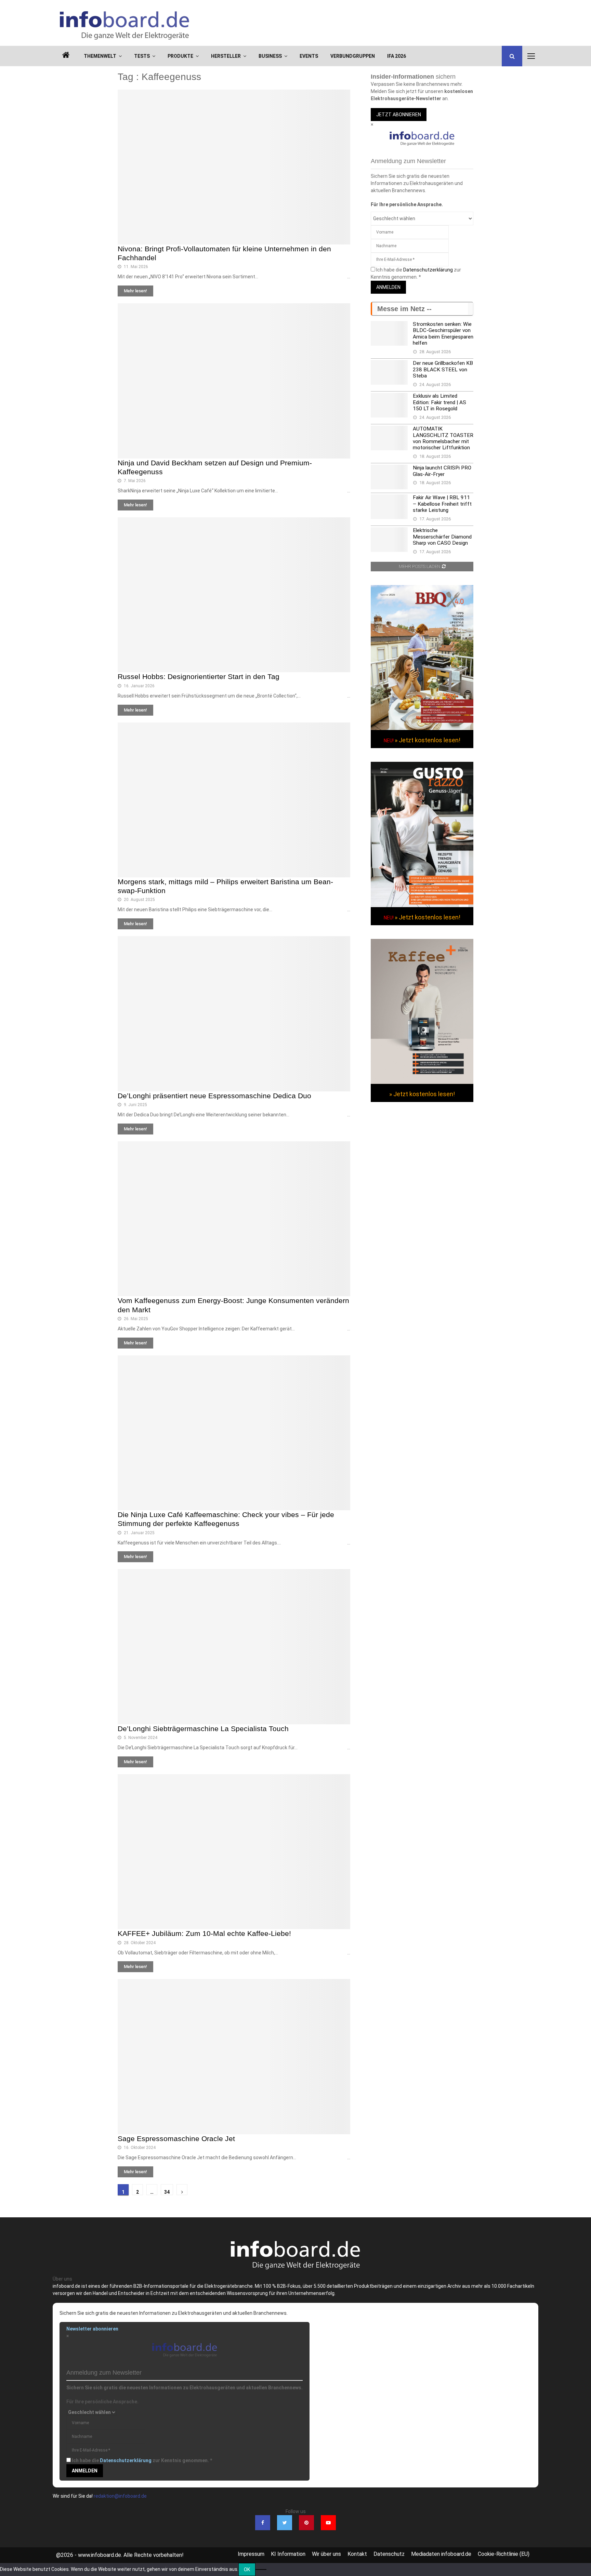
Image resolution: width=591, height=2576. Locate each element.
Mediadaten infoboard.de (441, 2554)
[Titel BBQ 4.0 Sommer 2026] (422, 728)
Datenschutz (389, 2554)
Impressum (251, 2554)
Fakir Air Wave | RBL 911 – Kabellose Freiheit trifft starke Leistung (442, 504)
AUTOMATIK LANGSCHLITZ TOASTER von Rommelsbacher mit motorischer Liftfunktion (443, 438)
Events (309, 56)
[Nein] (261, 2570)
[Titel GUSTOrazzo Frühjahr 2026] (422, 905)
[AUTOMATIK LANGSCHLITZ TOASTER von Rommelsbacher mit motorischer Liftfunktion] (389, 438)
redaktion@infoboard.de (120, 2496)
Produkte (180, 56)
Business (270, 56)
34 (167, 2192)
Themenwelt (100, 56)
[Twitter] (285, 2523)
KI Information (288, 2554)
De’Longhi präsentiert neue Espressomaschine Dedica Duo (214, 1096)
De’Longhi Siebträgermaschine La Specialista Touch (203, 1729)
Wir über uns (326, 2554)
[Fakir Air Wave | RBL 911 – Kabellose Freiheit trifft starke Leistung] (389, 507)
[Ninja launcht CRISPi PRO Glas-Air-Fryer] (389, 477)
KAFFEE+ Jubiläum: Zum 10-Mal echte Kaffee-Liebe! (204, 1933)
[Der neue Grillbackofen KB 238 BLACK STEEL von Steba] (389, 372)
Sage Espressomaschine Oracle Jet (176, 2139)
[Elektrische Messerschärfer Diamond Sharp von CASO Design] (389, 540)
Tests (142, 56)
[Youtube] (328, 2523)
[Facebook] (263, 2523)
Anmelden (388, 287)
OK (247, 2570)
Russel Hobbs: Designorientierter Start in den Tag (199, 676)
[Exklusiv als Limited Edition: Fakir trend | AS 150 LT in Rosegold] (389, 405)
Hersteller (226, 56)
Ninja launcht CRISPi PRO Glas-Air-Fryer (442, 471)
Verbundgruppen (353, 56)
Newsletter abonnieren (92, 2329)
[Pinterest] (306, 2523)
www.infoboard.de (100, 2555)
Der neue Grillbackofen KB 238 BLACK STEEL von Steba (443, 369)
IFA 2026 (397, 56)
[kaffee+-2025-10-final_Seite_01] (422, 1082)
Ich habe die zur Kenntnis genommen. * (142, 2460)
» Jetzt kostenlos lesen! (428, 740)
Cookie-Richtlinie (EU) (504, 2554)
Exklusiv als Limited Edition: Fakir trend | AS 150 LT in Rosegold (439, 402)
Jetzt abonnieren (399, 115)
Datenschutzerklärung (428, 270)
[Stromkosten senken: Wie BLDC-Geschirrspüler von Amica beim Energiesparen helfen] (389, 333)
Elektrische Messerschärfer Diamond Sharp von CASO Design (442, 537)
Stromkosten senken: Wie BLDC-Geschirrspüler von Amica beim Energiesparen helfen (443, 334)
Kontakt (357, 2554)
